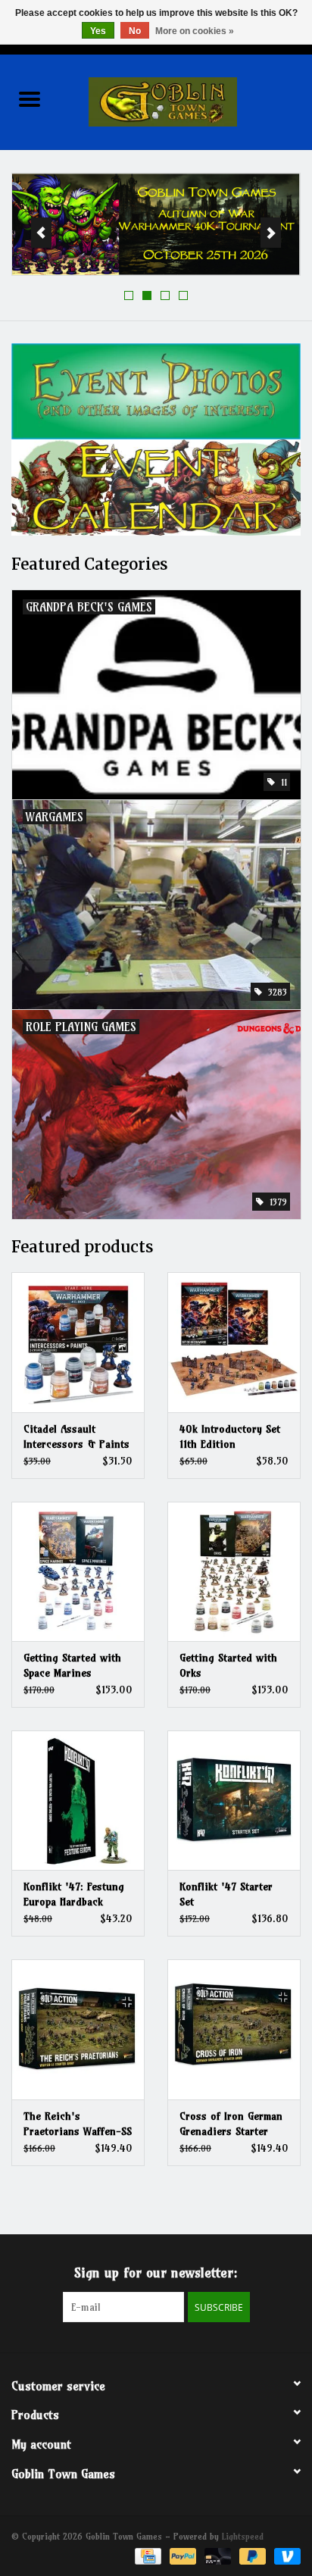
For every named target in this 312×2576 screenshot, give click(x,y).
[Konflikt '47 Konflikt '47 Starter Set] (234, 1800)
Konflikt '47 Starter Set (226, 1894)
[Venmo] (285, 2555)
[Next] (271, 233)
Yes (98, 31)
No (135, 31)
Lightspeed (243, 2536)
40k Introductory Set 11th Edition (230, 1436)
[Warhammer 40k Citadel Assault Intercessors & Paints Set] (78, 1342)
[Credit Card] (147, 2555)
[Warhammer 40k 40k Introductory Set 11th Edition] (234, 1342)
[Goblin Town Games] (186, 101)
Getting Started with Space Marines (72, 1665)
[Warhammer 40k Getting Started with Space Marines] (78, 1571)
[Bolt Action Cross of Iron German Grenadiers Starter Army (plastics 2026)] (234, 2029)
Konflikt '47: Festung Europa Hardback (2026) (74, 1894)
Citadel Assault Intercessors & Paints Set (76, 1437)
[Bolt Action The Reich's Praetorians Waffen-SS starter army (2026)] (78, 2029)
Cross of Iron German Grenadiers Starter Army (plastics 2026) (231, 2124)
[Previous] (41, 233)
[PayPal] (182, 2555)
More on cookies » (195, 31)
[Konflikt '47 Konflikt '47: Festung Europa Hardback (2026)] (78, 1800)
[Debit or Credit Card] (217, 2555)
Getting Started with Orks (228, 1665)
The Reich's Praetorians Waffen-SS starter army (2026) (78, 2124)
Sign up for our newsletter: (156, 2273)
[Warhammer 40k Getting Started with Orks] (234, 1571)
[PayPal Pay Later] (251, 2555)
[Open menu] (30, 98)
